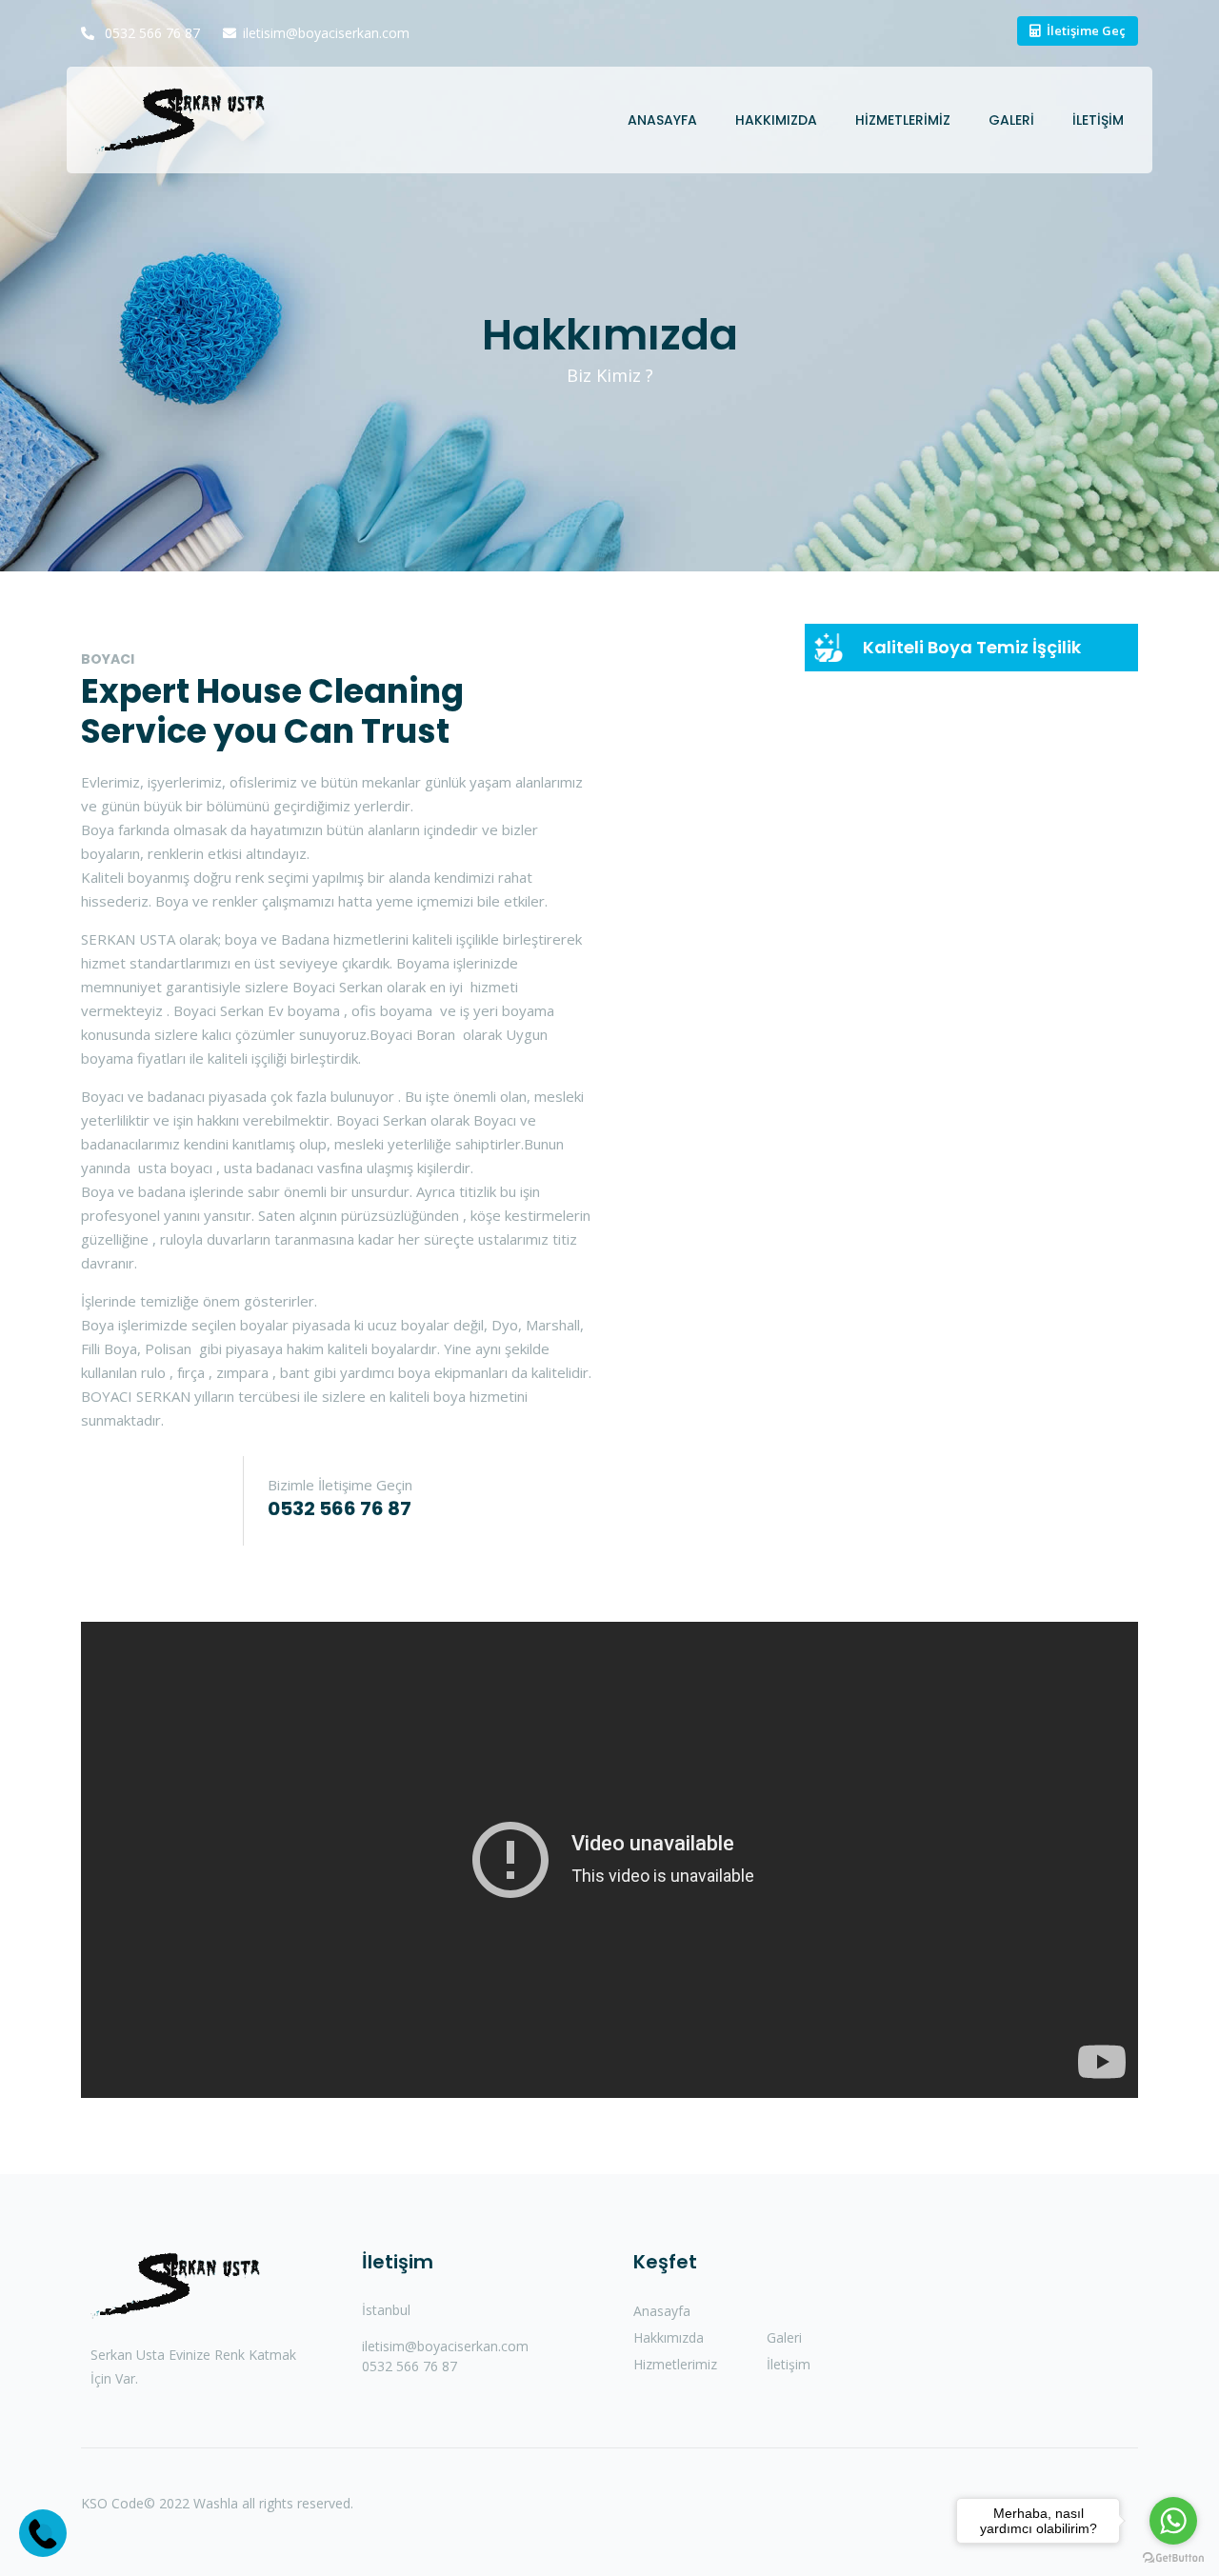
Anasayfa (662, 2311)
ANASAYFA (662, 120)
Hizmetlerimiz (675, 2364)
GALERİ (1011, 120)
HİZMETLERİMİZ (903, 120)
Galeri (784, 2337)
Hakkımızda (669, 2337)
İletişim (789, 2364)
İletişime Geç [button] (1086, 30)
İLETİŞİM (1098, 120)
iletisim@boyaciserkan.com (326, 33)
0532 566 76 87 (150, 33)
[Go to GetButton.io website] (1173, 2557)
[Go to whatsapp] (1173, 2521)
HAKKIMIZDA (776, 120)
